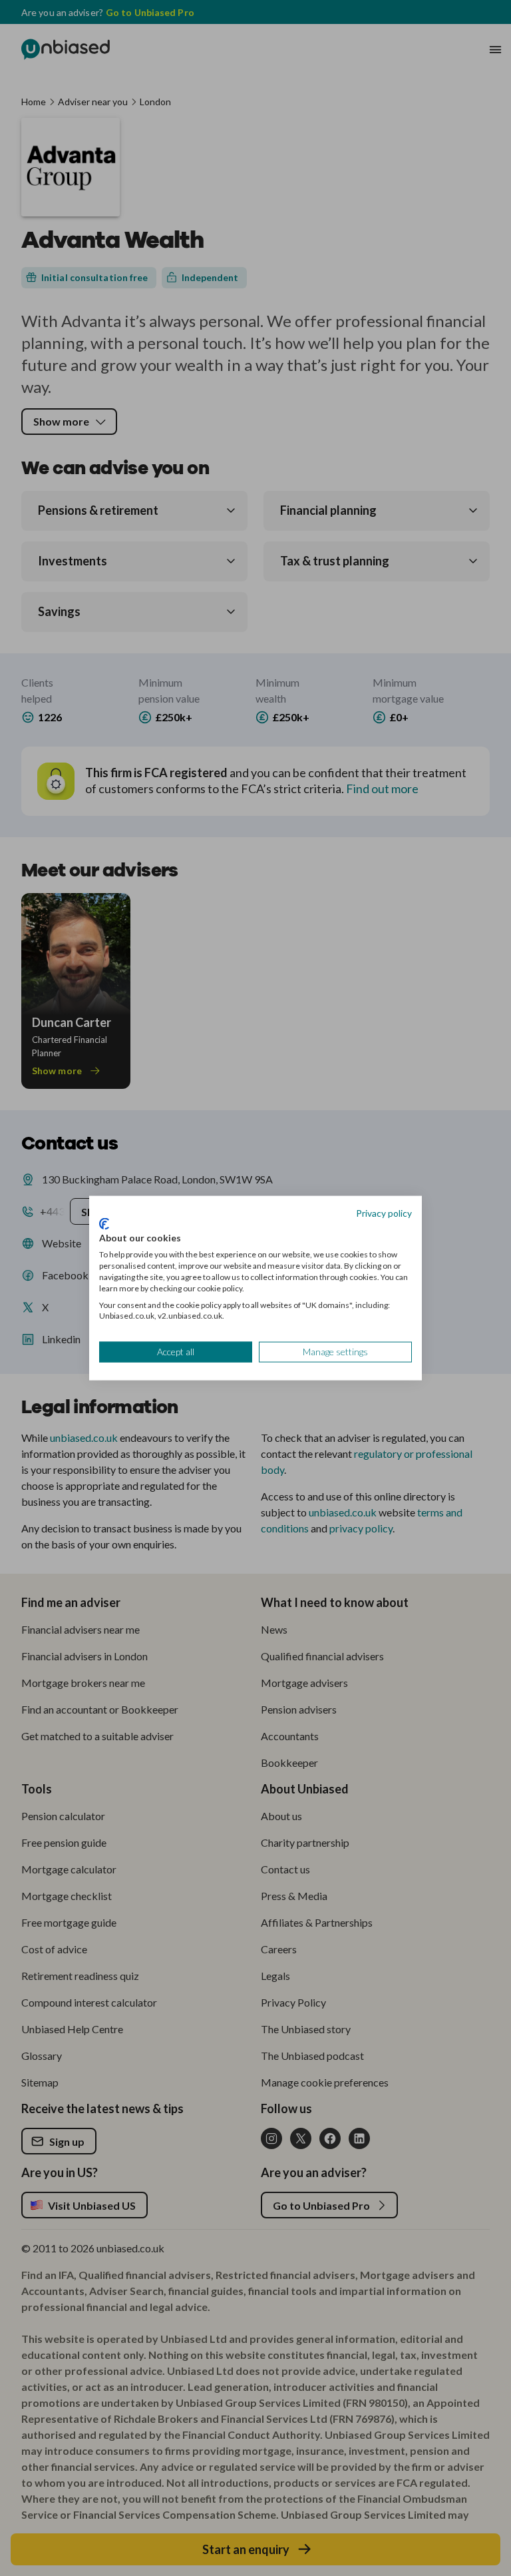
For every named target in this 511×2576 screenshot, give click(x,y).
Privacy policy (384, 1213)
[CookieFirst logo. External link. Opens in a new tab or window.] (104, 1223)
